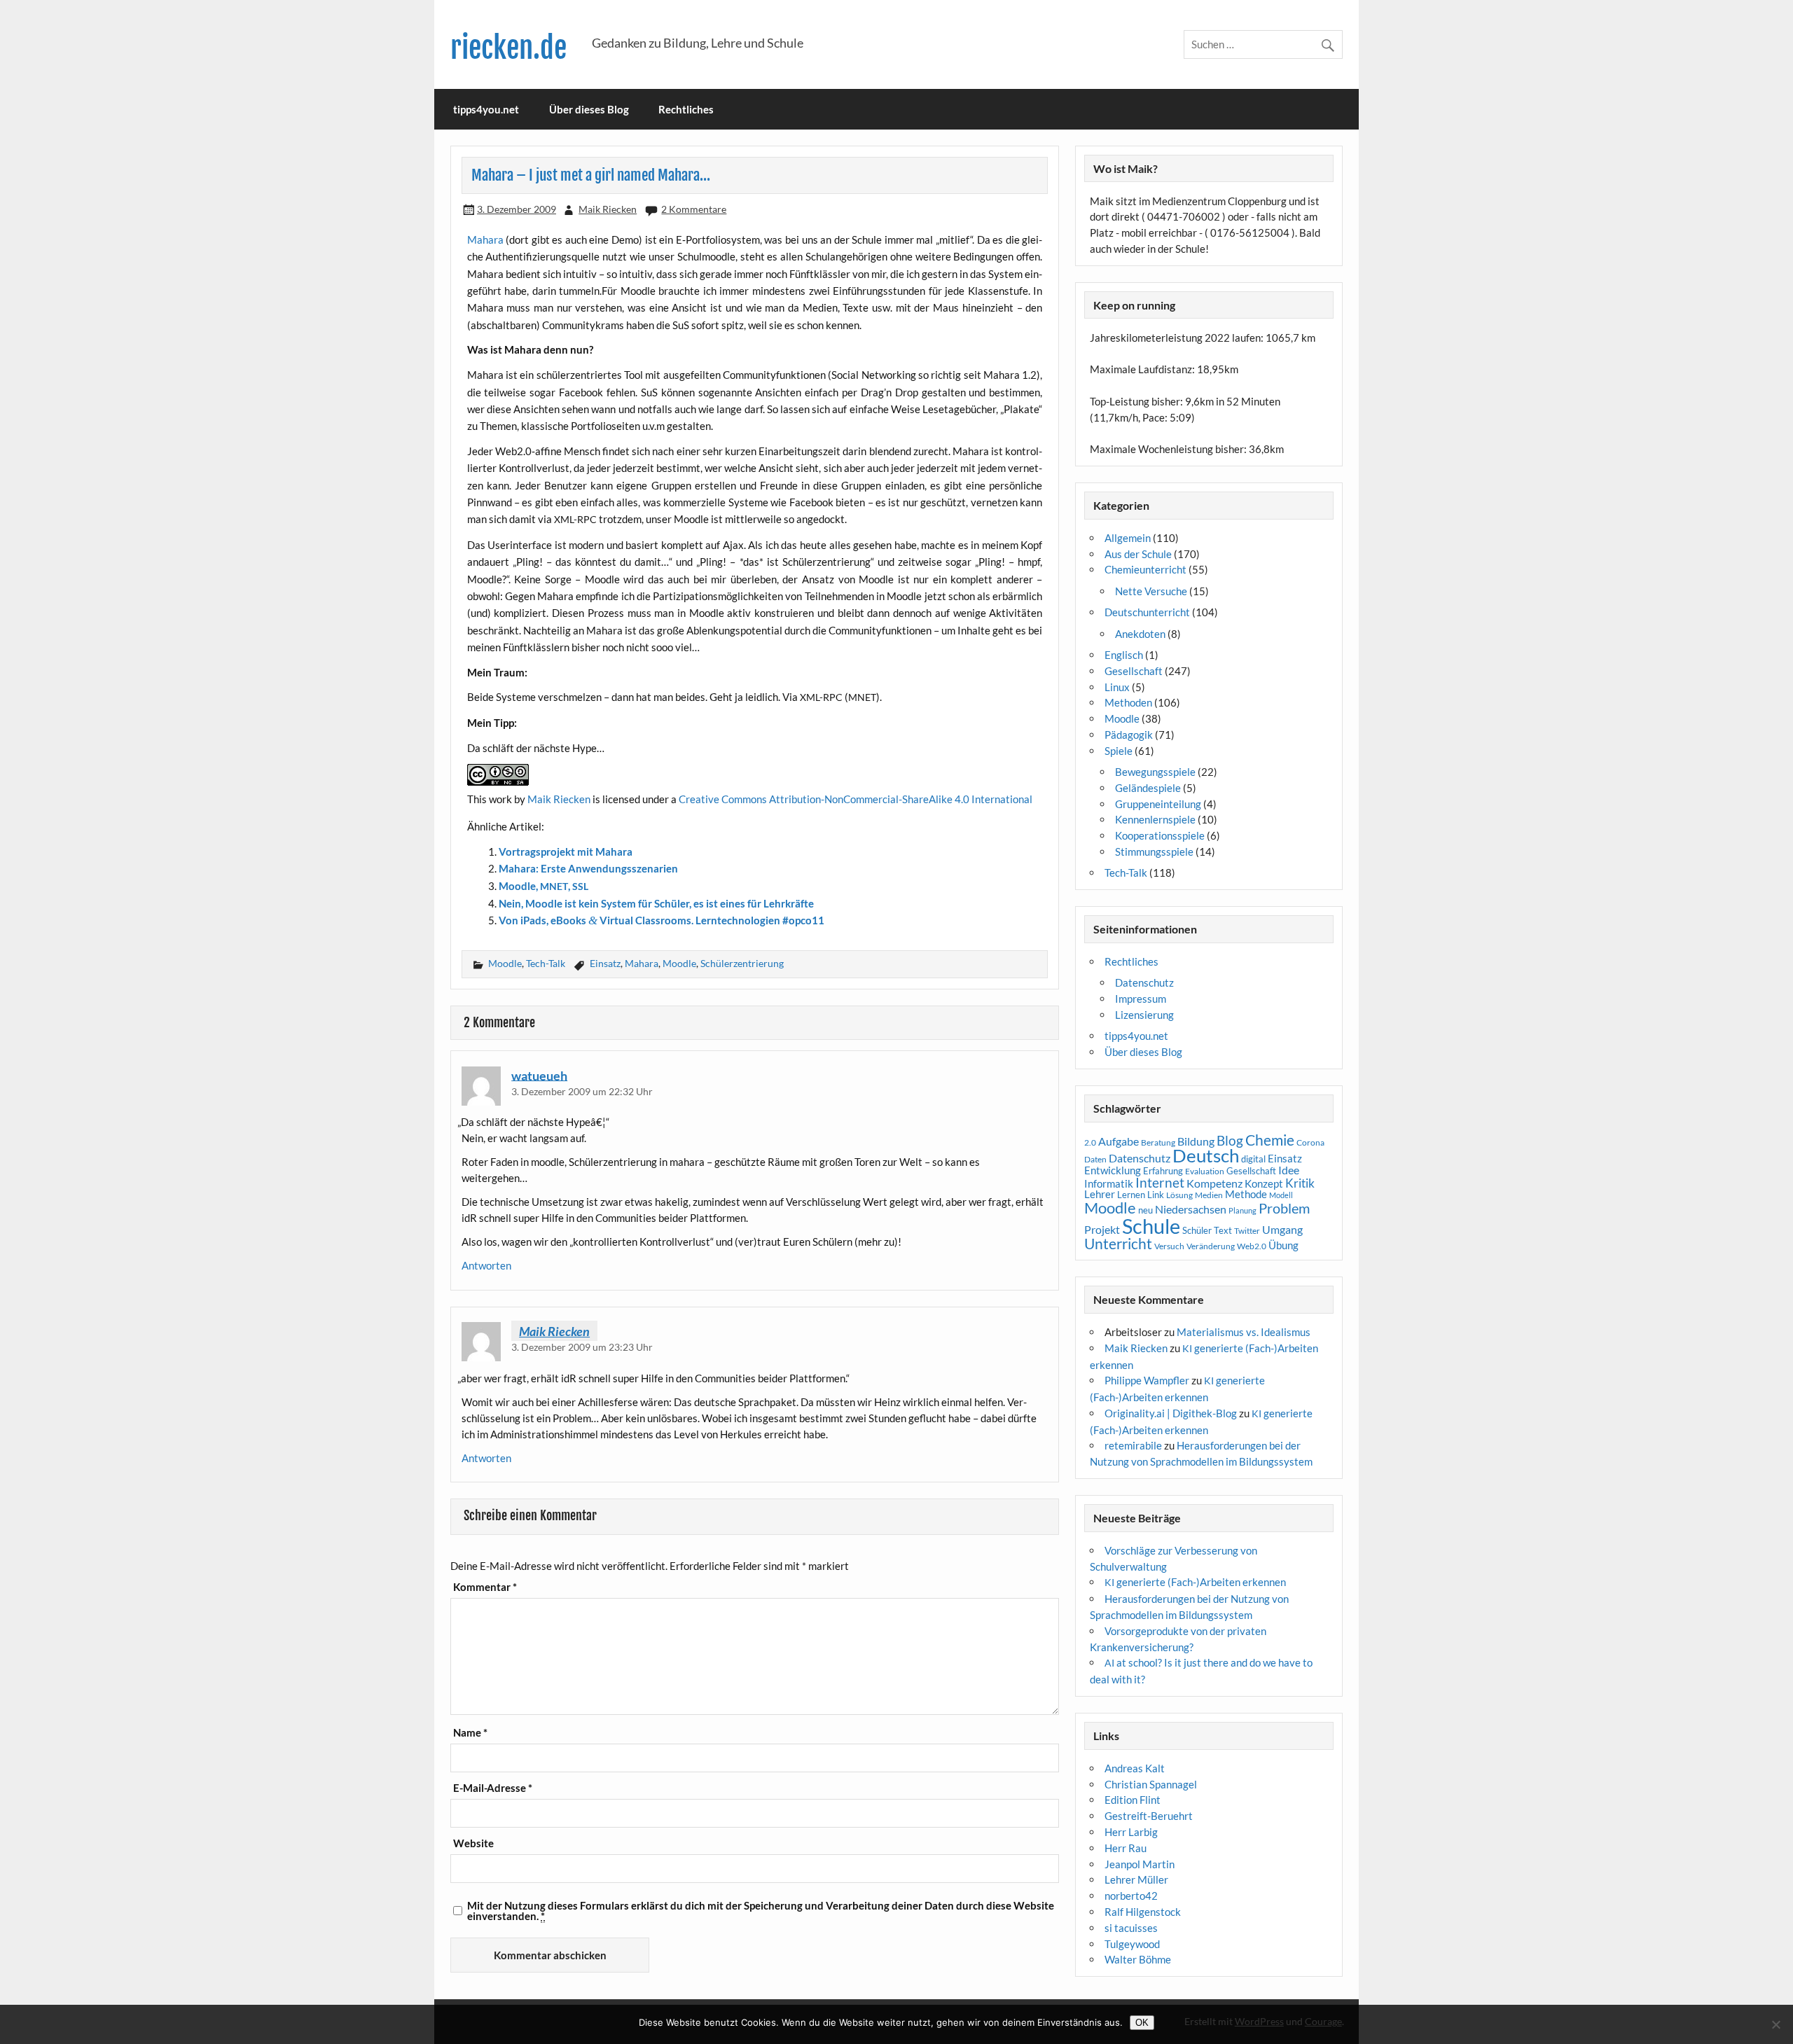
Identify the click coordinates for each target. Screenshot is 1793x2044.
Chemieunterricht (1145, 569)
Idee (1289, 1170)
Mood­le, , (544, 886)
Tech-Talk (546, 963)
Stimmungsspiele (1154, 851)
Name (470, 1733)
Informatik (1109, 1183)
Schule (1151, 1226)
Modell (1281, 1195)
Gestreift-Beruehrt (1149, 1816)
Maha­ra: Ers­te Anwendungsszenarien (588, 868)
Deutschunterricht (1147, 612)
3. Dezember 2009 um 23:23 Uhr (582, 1347)
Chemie (1270, 1140)
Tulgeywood (1132, 1944)
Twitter (1247, 1231)
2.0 (1090, 1142)
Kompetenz (1214, 1183)
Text (1223, 1230)
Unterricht (1118, 1244)
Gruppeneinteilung (1158, 804)
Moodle (505, 963)
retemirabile (1133, 1445)
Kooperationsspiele (1160, 835)
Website (473, 1843)
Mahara (642, 963)
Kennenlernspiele (1155, 819)
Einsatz (605, 963)
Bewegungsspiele (1155, 772)
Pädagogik (1129, 735)
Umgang (1282, 1229)
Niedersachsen (1191, 1209)
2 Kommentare (694, 209)
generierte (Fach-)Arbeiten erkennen (1195, 1582)
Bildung (1196, 1141)
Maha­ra (485, 239)
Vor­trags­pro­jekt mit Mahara (566, 851)
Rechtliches (686, 109)
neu (1145, 1210)
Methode (1246, 1194)
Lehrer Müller (1136, 1879)
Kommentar (485, 1587)
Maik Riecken (608, 209)
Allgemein (1128, 538)
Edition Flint (1133, 1800)
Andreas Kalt (1135, 1768)
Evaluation (1205, 1171)
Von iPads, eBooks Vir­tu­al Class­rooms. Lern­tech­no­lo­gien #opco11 (662, 920)
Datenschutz (1144, 982)
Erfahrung (1163, 1171)
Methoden (1128, 702)
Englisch (1124, 655)
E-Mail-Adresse (493, 1788)
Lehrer (1100, 1194)
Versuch (1169, 1246)
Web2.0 (1252, 1246)
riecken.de (508, 48)
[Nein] (1775, 2024)
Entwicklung (1113, 1170)
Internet (1160, 1183)
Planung (1242, 1210)
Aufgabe (1119, 1141)
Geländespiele (1148, 788)
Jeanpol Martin (1140, 1864)
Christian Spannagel (1151, 1784)
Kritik (1300, 1183)
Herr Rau (1126, 1848)
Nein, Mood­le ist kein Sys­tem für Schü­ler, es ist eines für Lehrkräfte (656, 903)
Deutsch (1206, 1155)
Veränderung (1211, 1246)
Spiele (1119, 751)
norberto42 (1131, 1896)
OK (1142, 2023)
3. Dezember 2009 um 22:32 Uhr (582, 1091)
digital (1253, 1159)
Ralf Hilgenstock (1143, 1912)
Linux (1117, 687)
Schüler (1197, 1230)
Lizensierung (1144, 1015)
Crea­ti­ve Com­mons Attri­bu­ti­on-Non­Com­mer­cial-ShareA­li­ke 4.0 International (856, 799)
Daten (1095, 1159)
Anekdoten (1140, 634)
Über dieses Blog (589, 109)
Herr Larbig (1131, 1832)
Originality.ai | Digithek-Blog (1171, 1413)
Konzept (1264, 1184)
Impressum (1141, 999)
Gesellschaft (1134, 671)
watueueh (539, 1075)
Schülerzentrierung (742, 963)
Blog (1230, 1140)
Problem (1284, 1208)
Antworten (486, 1265)
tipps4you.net (486, 109)
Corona (1310, 1142)
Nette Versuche (1151, 591)
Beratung (1158, 1142)
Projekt (1102, 1229)
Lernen (1131, 1195)
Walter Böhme (1138, 1959)
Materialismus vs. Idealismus (1244, 1332)
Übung (1283, 1245)
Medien (1209, 1195)
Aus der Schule (1138, 554)
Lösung (1179, 1195)
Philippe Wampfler (1147, 1380)
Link (1156, 1195)
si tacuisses (1131, 1928)
